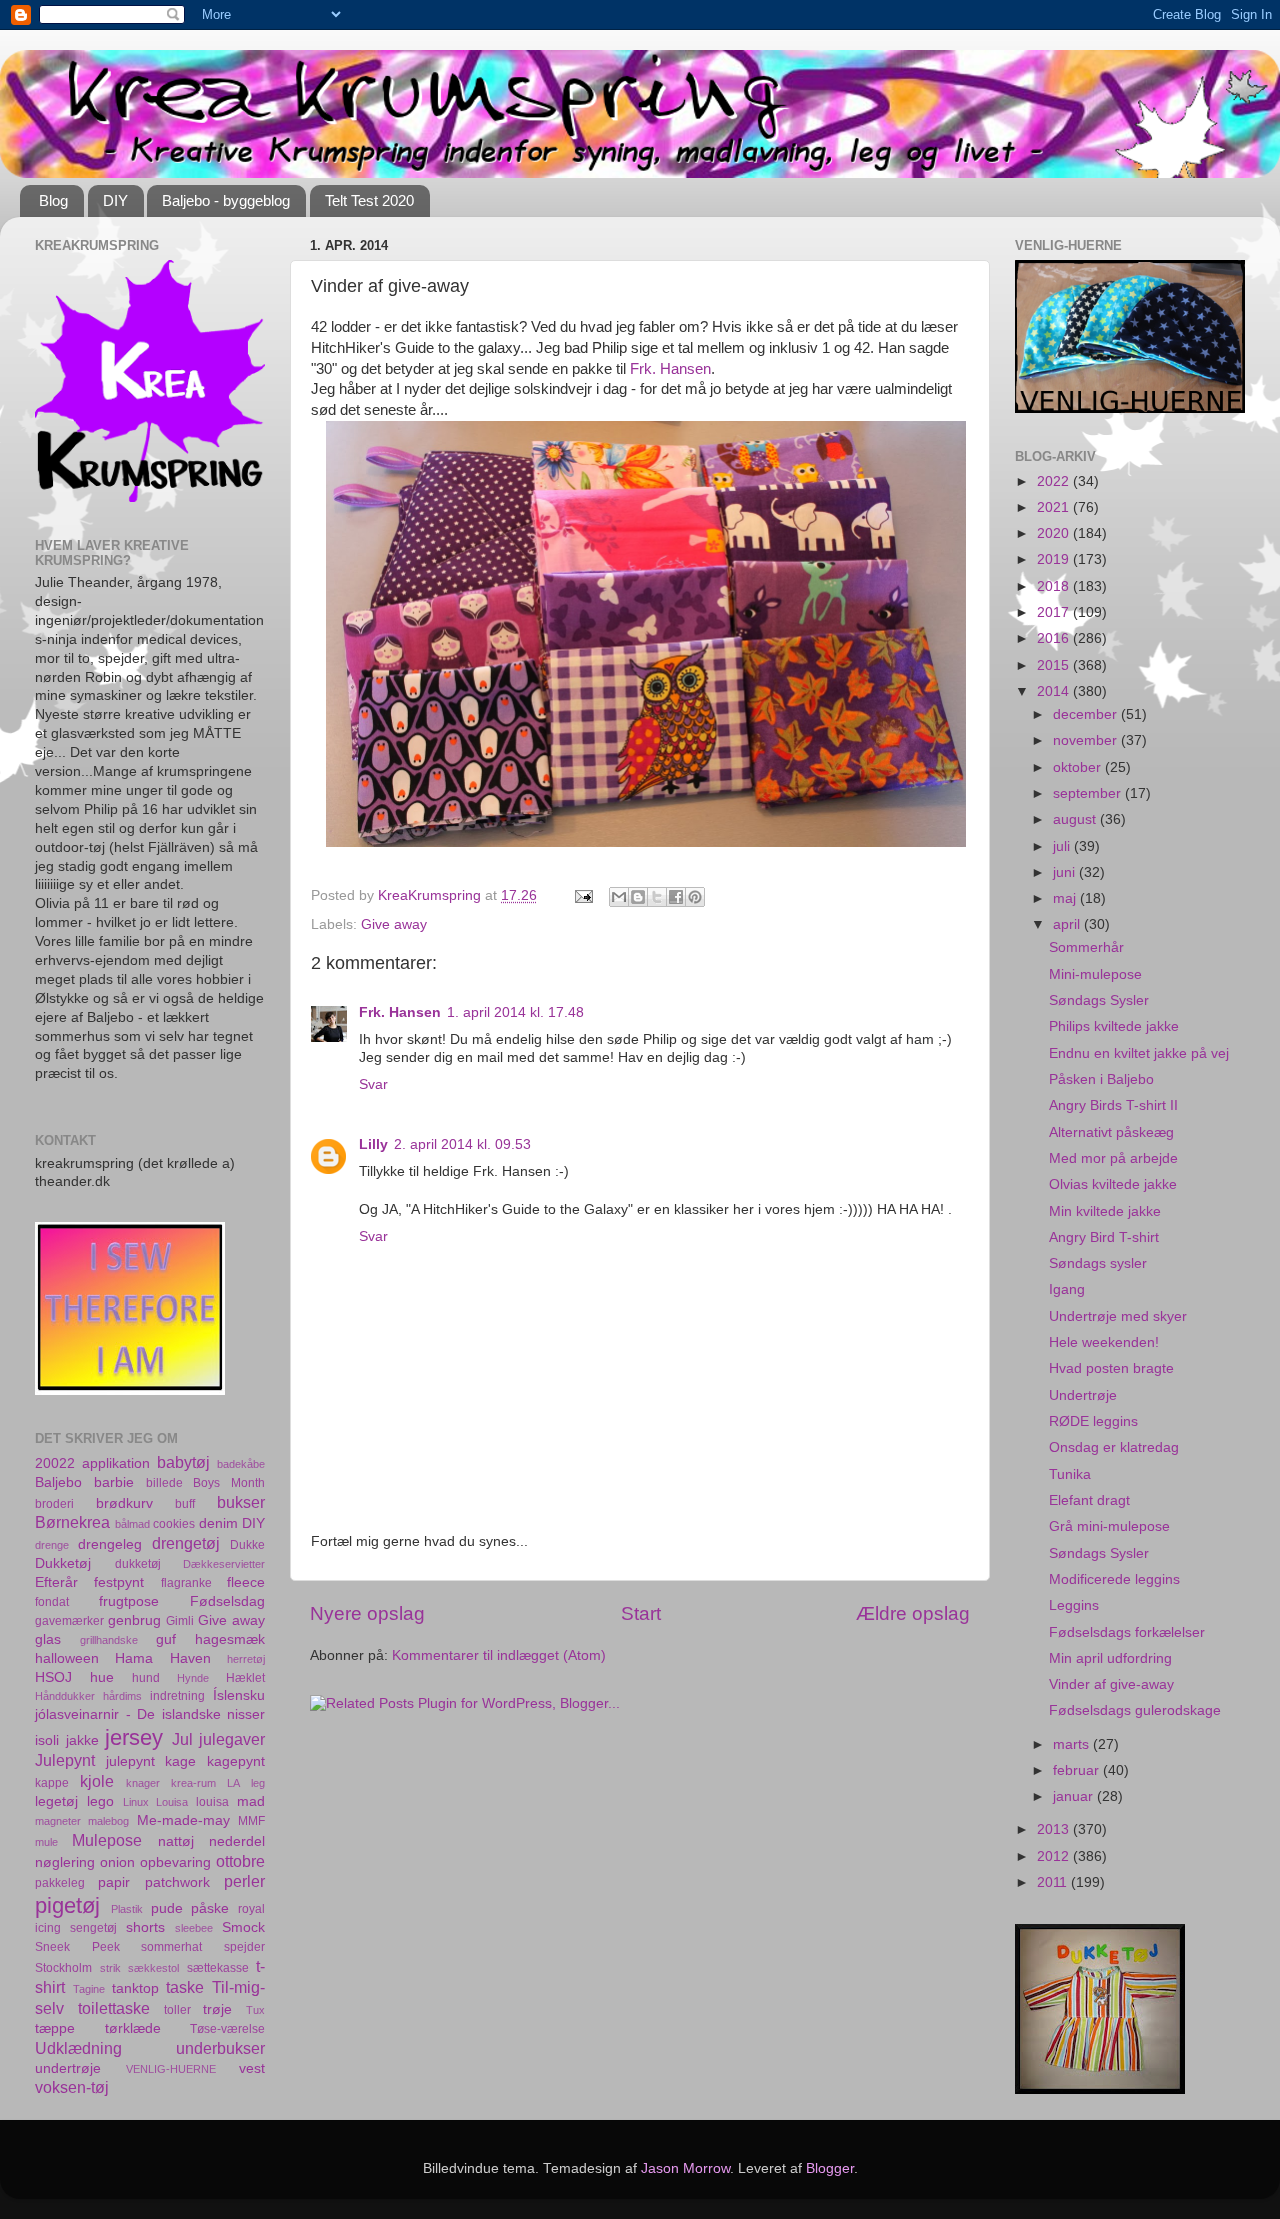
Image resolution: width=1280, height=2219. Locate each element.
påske (210, 1908)
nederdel (237, 1841)
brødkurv (124, 1503)
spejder (244, 1947)
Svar (373, 1084)
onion (117, 1862)
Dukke (247, 1545)
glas (48, 1639)
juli (1063, 846)
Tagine (89, 1989)
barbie (114, 1482)
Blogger (830, 2168)
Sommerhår (1086, 947)
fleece (246, 1582)
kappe (52, 1783)
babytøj (183, 1462)
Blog (53, 200)
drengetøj (186, 1543)
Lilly (373, 1144)
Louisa (172, 1802)
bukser (241, 1502)
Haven (190, 1658)
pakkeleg (60, 1883)
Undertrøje (1083, 1395)
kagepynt (236, 1761)
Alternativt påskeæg (1111, 1132)
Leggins (1074, 1605)
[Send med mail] (619, 897)
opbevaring (175, 1862)
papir (114, 1882)
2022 (1055, 481)
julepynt (130, 1761)
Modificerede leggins (1114, 1579)
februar (1078, 1770)
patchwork (177, 1882)
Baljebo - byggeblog (226, 200)
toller (177, 2010)
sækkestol (153, 1968)
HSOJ (53, 1677)
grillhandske (109, 1640)
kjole (97, 1781)
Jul (182, 1739)
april (1068, 924)
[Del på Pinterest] (695, 897)
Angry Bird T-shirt (1104, 1237)
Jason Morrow (685, 2168)
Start (641, 1613)
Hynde (193, 1678)
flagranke (186, 1583)
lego (100, 1801)
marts (1073, 1744)
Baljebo (58, 1482)
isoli (47, 1740)
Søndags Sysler (1099, 1000)
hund (146, 1678)
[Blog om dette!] (638, 897)
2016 (1055, 638)
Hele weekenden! (1104, 1342)
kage (180, 1761)
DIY (115, 200)
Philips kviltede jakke (1114, 1026)
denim (218, 1523)
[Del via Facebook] (676, 897)
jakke (82, 1740)
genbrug (134, 1620)
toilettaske (114, 2008)
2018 (1055, 586)
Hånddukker (65, 1696)
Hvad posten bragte (1111, 1368)
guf (166, 1639)
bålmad (132, 1524)
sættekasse (218, 1968)
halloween (67, 1658)
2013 (1055, 1829)
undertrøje (68, 2068)
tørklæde (133, 2028)
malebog (108, 1821)
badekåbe (241, 1464)
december (1087, 714)
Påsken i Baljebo (1101, 1079)
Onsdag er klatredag (1114, 1447)
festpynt (119, 1582)
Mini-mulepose (1095, 974)
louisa (212, 1802)
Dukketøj (63, 1563)
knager (143, 1783)
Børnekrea (72, 1522)
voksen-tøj (72, 2087)
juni (1066, 872)
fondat (52, 1602)
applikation (116, 1463)
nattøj (176, 1841)
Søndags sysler (1098, 1263)
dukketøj (138, 1564)
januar (1075, 1796)
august (1076, 819)
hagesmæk (230, 1639)
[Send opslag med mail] (582, 895)
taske (185, 1987)
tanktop (135, 1988)
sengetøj (93, 1928)
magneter (58, 1821)
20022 (55, 1463)
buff (185, 1504)
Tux (255, 2010)
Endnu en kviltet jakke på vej (1139, 1053)
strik (110, 1968)
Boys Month (229, 1483)
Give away (394, 924)
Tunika (1070, 1474)
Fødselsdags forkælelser (1127, 1632)
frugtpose (129, 1601)
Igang (1067, 1289)
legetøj (56, 1801)
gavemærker (69, 1621)
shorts (145, 1927)
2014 (1055, 691)
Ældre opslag (913, 1613)
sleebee (194, 1928)
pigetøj (67, 1905)
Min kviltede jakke (1105, 1211)
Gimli (180, 1621)
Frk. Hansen (670, 369)
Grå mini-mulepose (1109, 1526)
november (1087, 740)
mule (46, 1842)
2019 (1055, 559)
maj (1066, 898)
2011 (1054, 1882)
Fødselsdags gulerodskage (1135, 1710)
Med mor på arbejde (1113, 1158)
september (1089, 793)
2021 (1055, 507)
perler (244, 1881)
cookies (174, 1524)
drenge (52, 1545)
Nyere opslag (367, 1613)
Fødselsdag (227, 1601)
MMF (251, 1821)
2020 (1055, 533)
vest (252, 2068)
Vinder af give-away (1111, 1684)
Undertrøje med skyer (1118, 1316)
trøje (217, 2009)
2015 (1055, 665)
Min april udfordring (1110, 1658)
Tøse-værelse (227, 2029)
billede (164, 1483)
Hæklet (245, 1678)
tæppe (55, 2028)
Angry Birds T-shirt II (1113, 1105)
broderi (54, 1504)
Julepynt (65, 1760)
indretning (177, 1696)
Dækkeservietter (224, 1564)
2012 (1055, 1856)
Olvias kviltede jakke (1113, 1184)
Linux (136, 1802)
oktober (1079, 767)
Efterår (56, 1582)
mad (251, 1801)
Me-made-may (183, 1820)
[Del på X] (657, 897)
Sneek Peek (77, 1947)
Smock (243, 1927)
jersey (134, 1737)
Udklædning (78, 2048)
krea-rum (193, 1783)
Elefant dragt (1089, 1500)
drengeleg (110, 1544)
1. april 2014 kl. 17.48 (515, 1012)
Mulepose (107, 1840)
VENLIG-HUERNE (171, 2069)
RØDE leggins (1093, 1421)
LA (233, 1783)
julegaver (232, 1739)
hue (102, 1677)
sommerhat (171, 1947)
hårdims (122, 1696)
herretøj (246, 1659)
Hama (134, 1658)
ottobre (240, 1861)
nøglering (65, 1862)
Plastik (127, 1909)
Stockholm (63, 1968)
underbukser (220, 2048)
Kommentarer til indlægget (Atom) (499, 1655)
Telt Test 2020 (369, 200)
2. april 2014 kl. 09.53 (462, 1144)
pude (167, 1908)
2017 (1055, 612)
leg (258, 1783)
